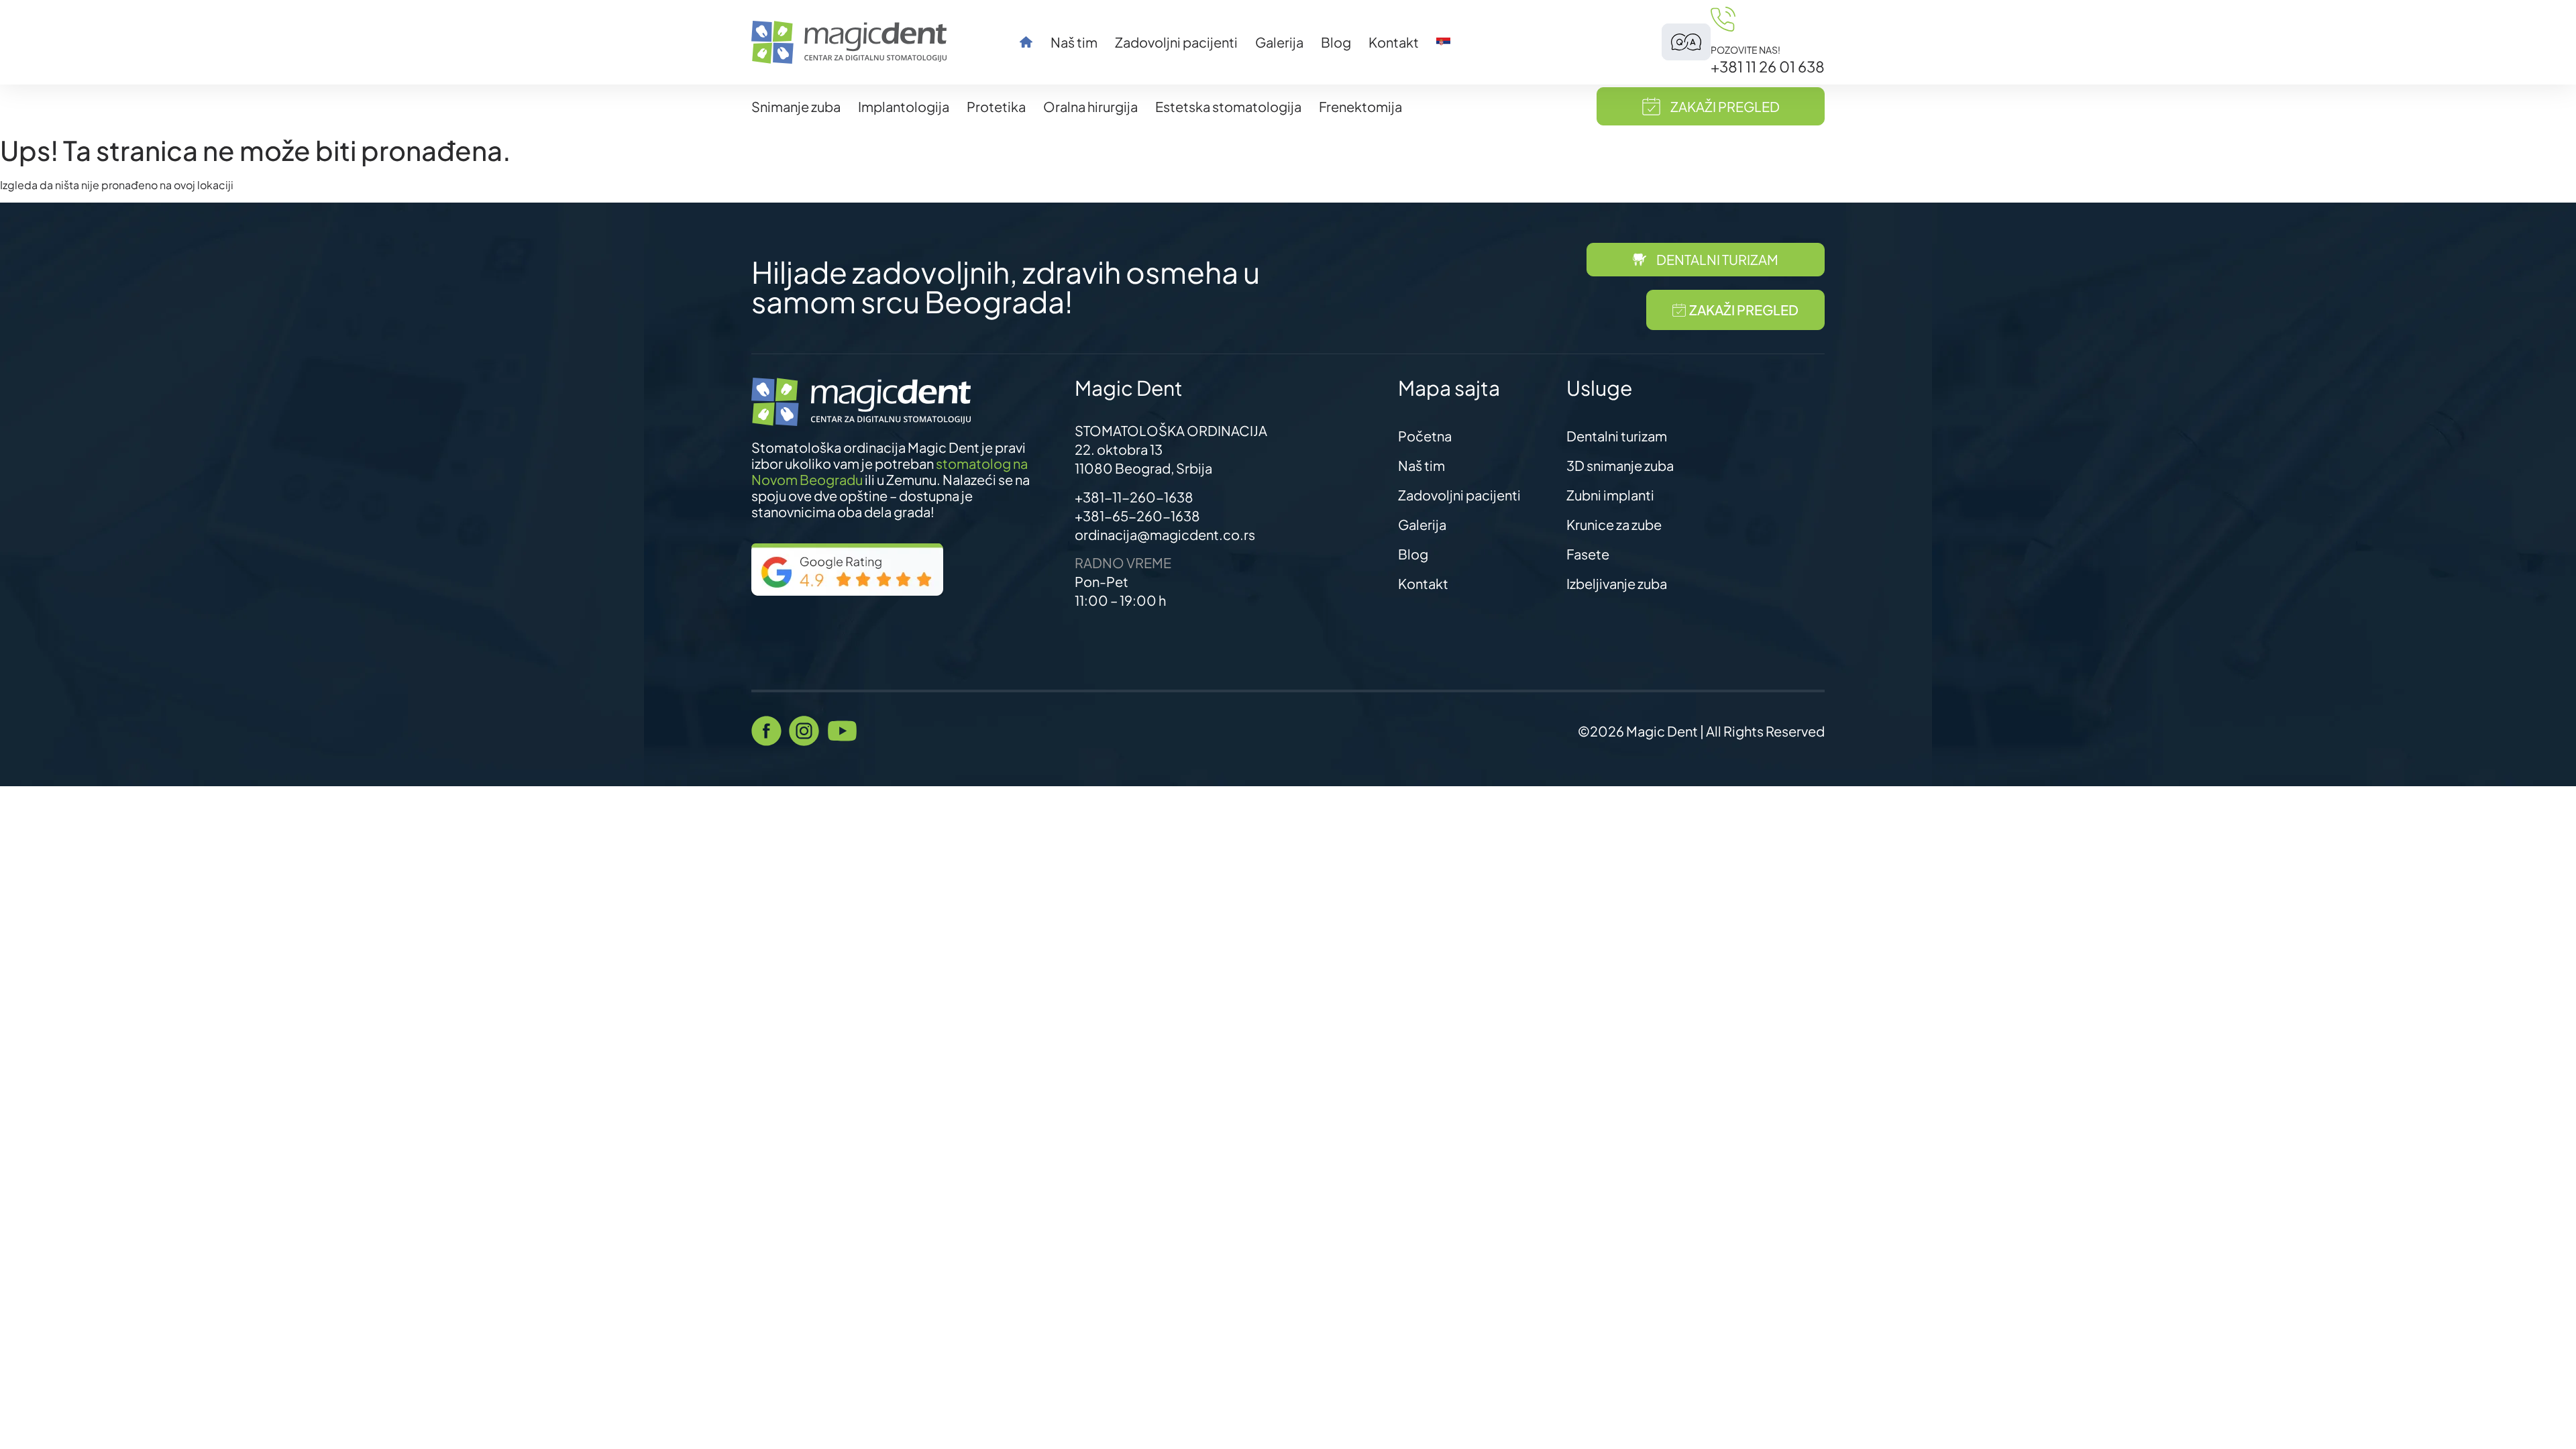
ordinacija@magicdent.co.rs (1165, 534)
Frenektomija (1360, 106)
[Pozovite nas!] (1723, 19)
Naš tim (1074, 42)
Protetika (996, 106)
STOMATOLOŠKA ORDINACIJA (1171, 430)
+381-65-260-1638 (1137, 516)
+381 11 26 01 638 (1768, 66)
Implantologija (904, 106)
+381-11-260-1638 (1134, 497)
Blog (1336, 42)
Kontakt (1394, 42)
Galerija (1279, 42)
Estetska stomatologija (1228, 106)
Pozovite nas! (1746, 50)
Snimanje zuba (796, 106)
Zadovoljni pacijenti (1176, 42)
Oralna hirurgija (1090, 106)
